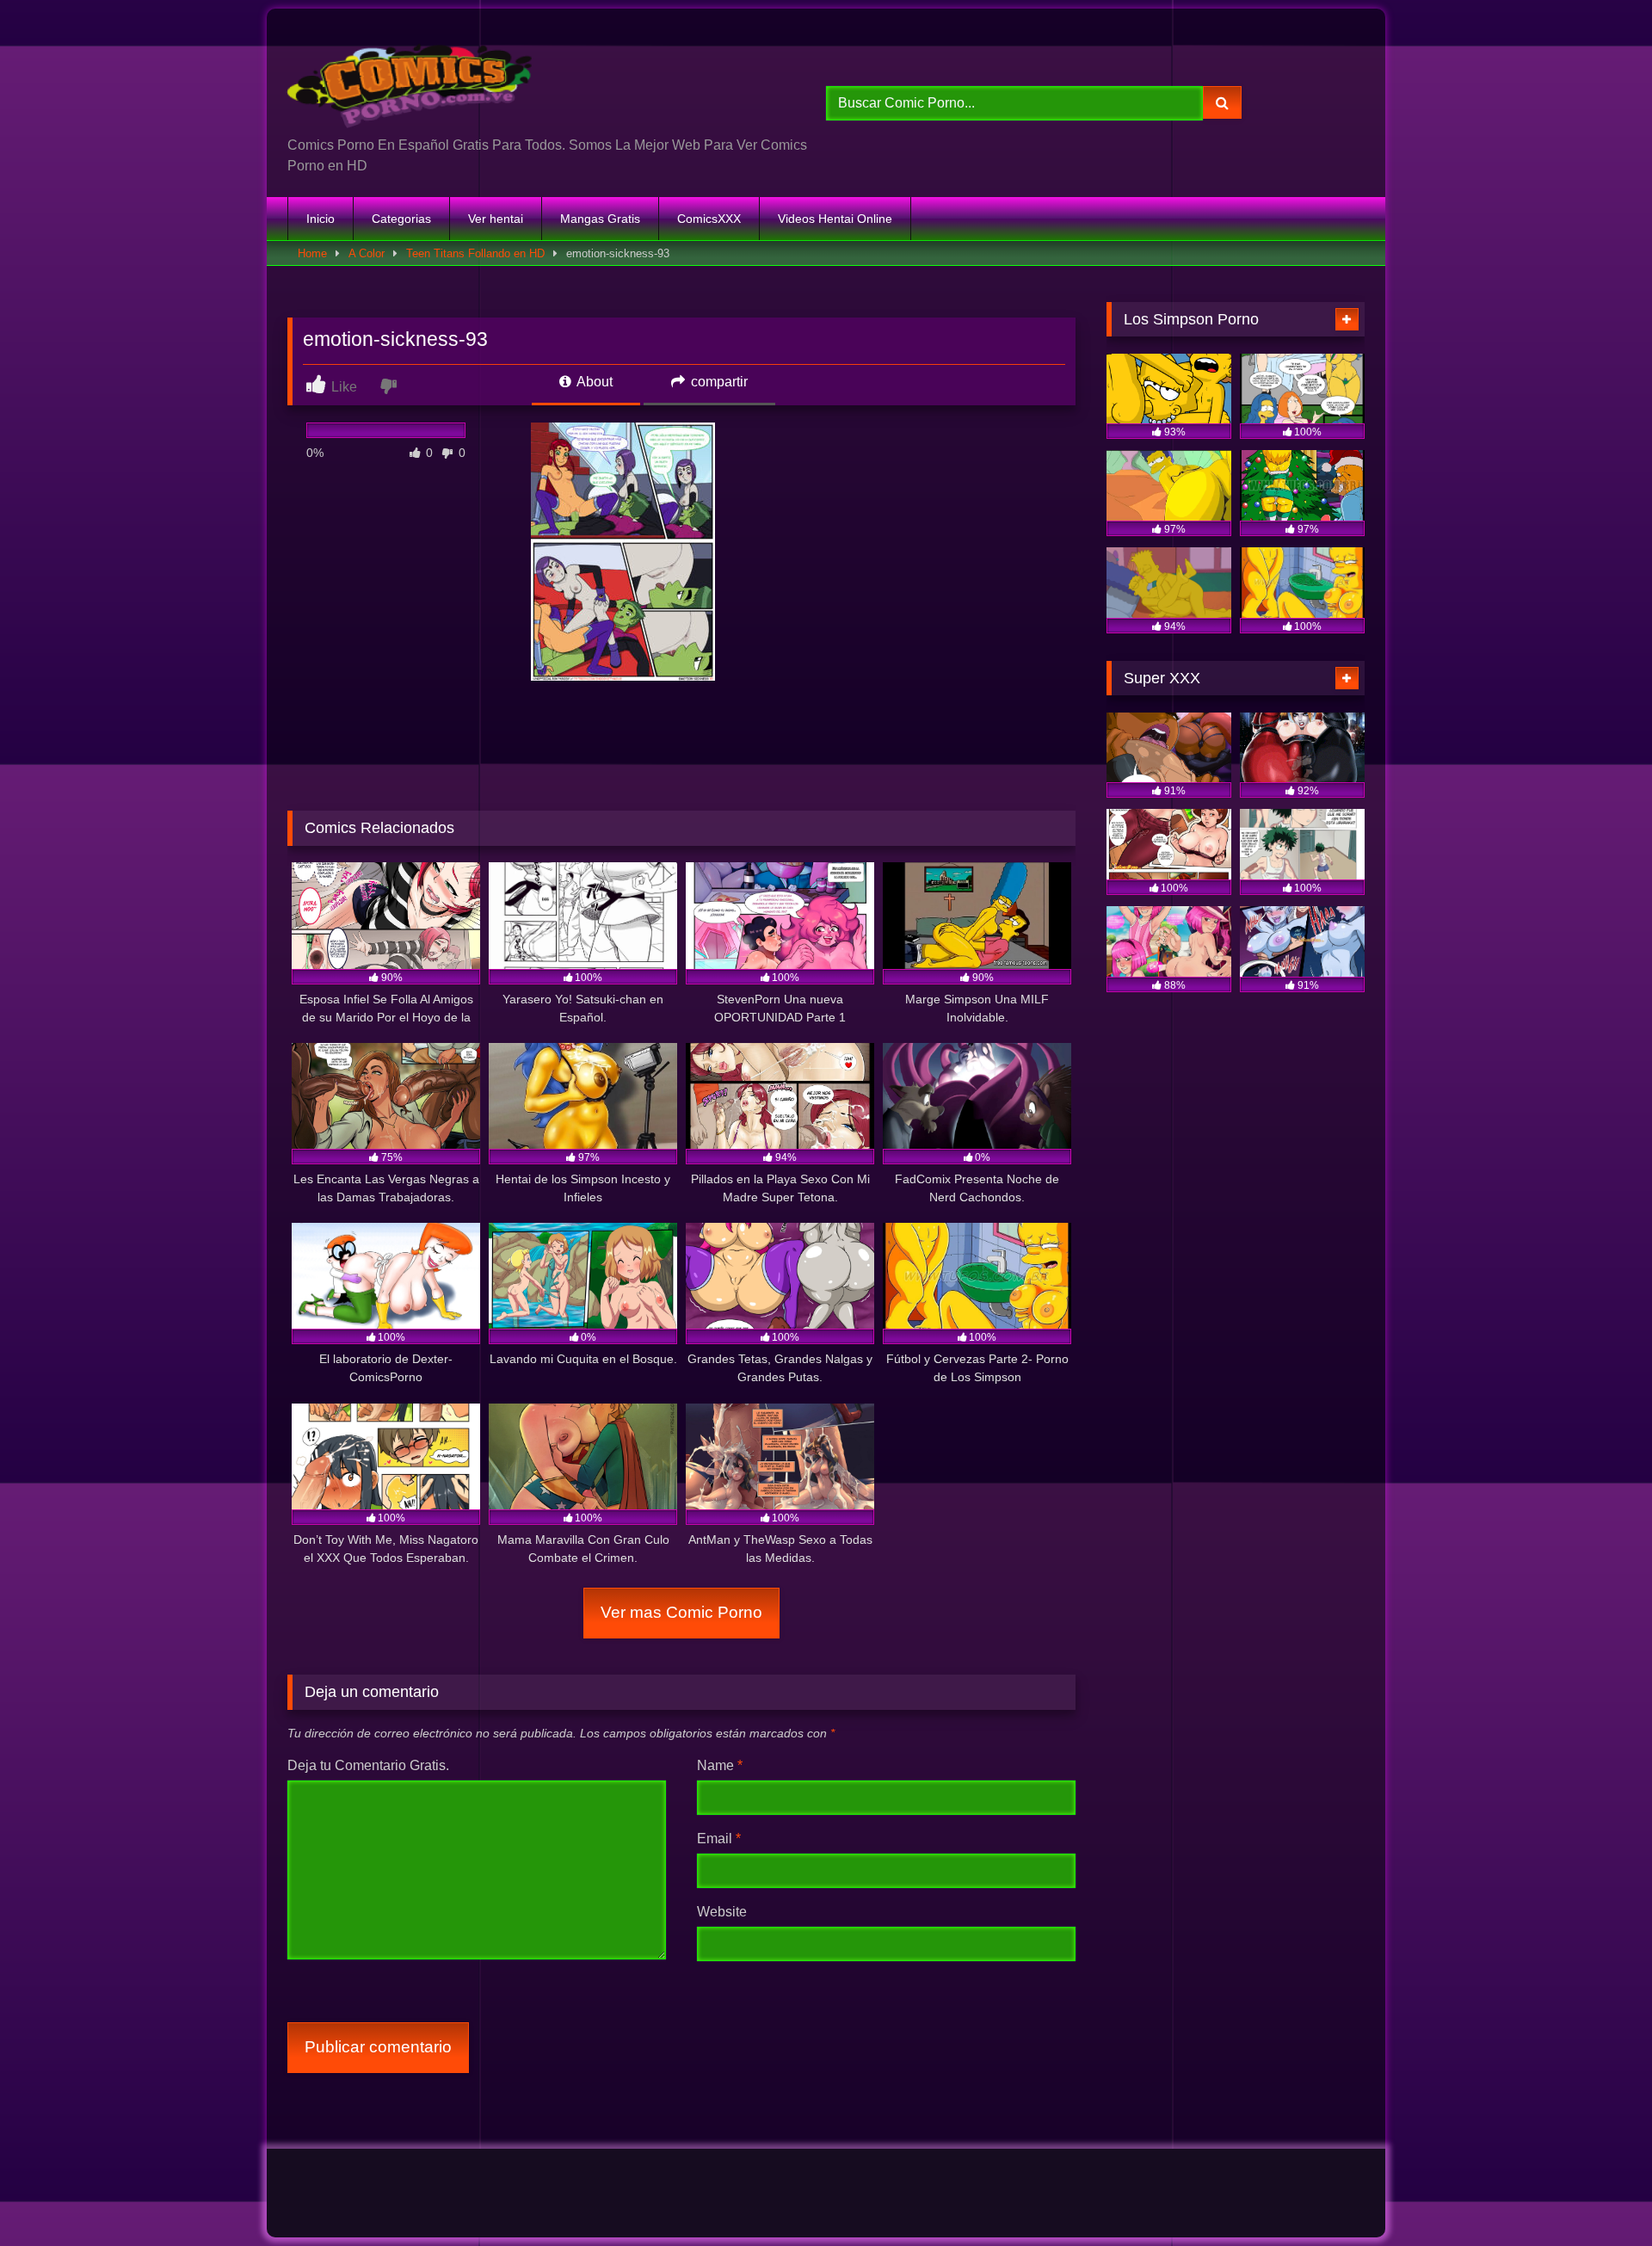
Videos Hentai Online (835, 219)
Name (720, 1765)
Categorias (401, 219)
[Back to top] (1599, 2195)
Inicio (321, 219)
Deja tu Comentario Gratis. (368, 1765)
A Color (367, 253)
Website (722, 1912)
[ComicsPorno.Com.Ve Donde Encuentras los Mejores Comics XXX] (413, 79)
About (593, 382)
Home (312, 253)
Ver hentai (496, 219)
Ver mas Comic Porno (681, 1612)
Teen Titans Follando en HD (475, 253)
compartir (718, 382)
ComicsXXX (709, 219)
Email (719, 1839)
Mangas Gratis (600, 219)
